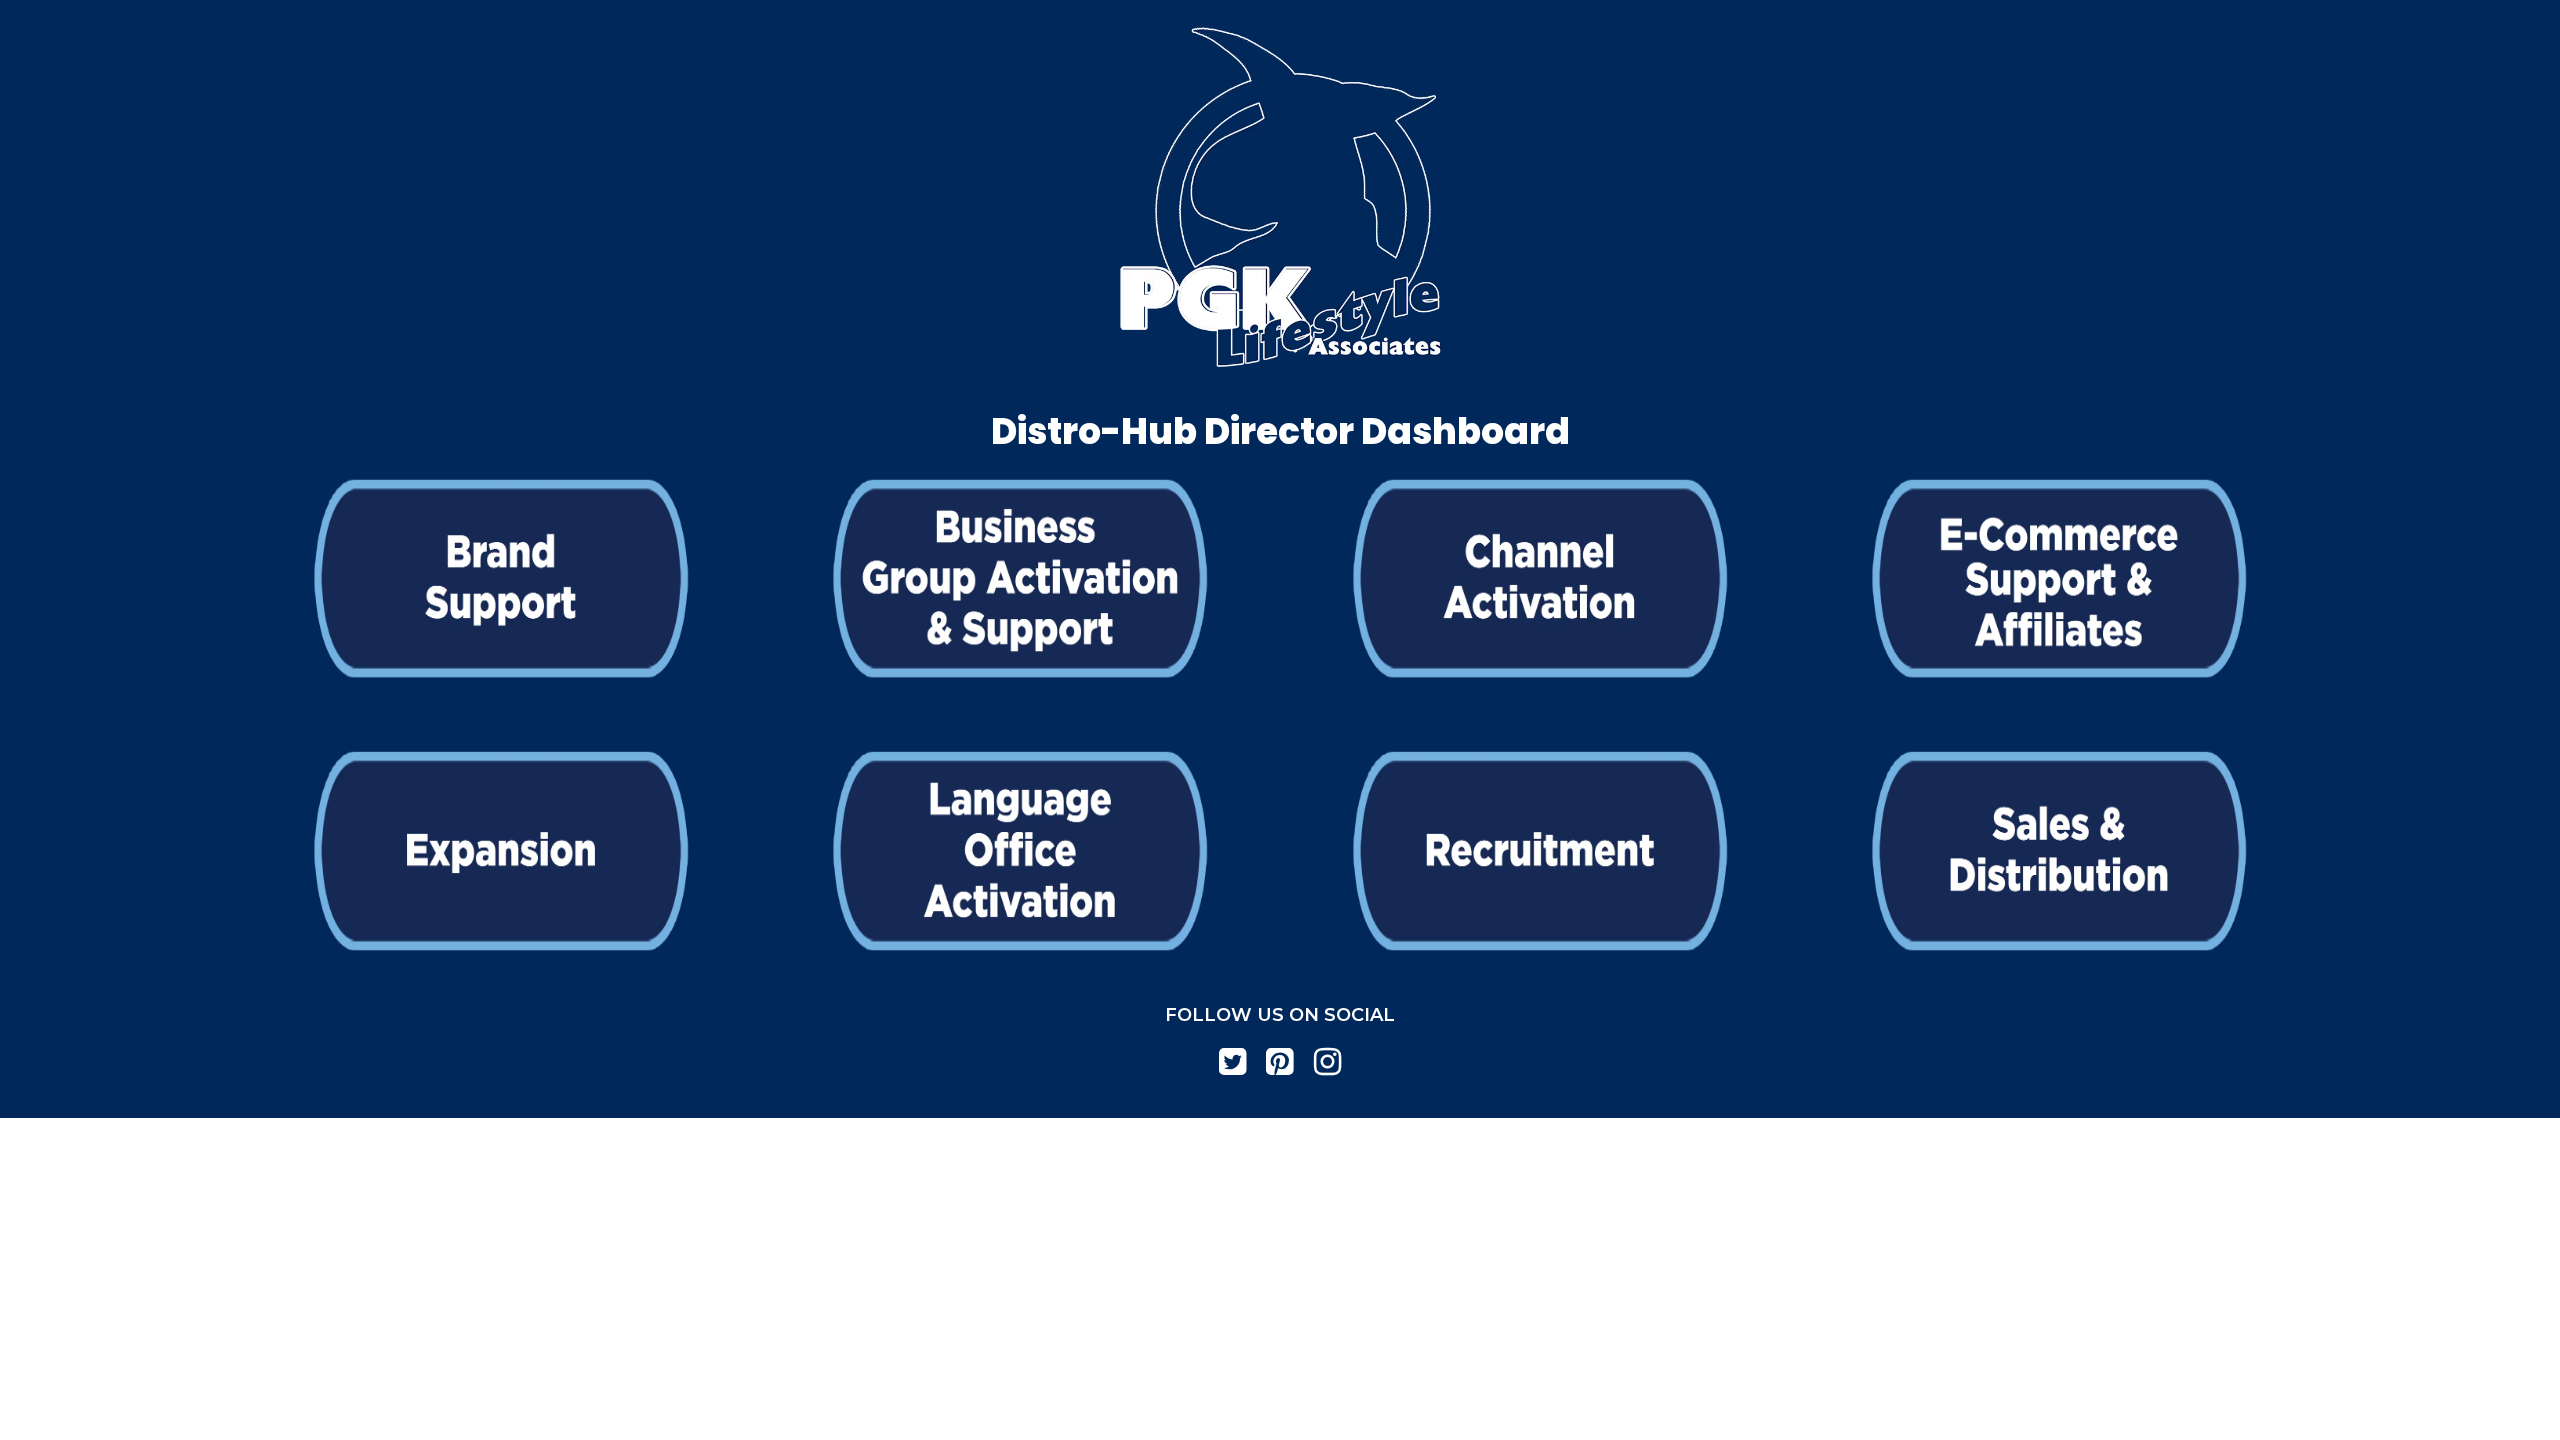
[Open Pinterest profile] (1280, 1062)
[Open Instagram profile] (1328, 1062)
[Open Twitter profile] (1233, 1062)
